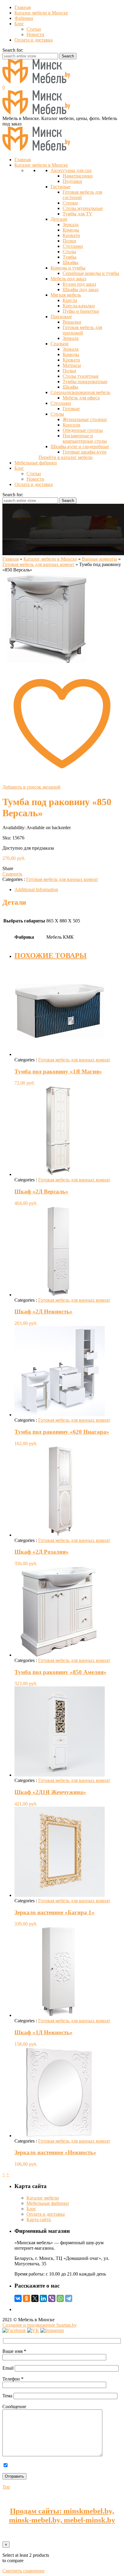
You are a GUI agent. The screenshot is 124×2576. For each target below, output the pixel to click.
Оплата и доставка (34, 40)
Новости (35, 34)
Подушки (72, 181)
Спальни (60, 344)
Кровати (71, 235)
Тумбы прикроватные (85, 382)
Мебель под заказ (68, 279)
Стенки (70, 203)
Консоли (71, 425)
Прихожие (61, 317)
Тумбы (70, 257)
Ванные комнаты (99, 559)
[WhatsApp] (60, 2298)
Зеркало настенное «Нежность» (55, 2152)
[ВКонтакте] (18, 2298)
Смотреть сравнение (23, 2571)
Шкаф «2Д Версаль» (41, 1191)
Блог (19, 24)
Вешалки (72, 322)
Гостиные (60, 187)
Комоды (71, 230)
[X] (35, 2298)
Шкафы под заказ (81, 289)
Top (6, 2487)
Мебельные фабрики (48, 2203)
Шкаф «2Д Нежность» (43, 1311)
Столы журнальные (83, 208)
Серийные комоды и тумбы (91, 273)
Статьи (34, 29)
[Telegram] (69, 2298)
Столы (69, 252)
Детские (59, 219)
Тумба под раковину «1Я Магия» (58, 1071)
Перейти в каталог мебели (66, 457)
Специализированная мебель (80, 392)
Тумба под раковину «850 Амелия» (60, 1672)
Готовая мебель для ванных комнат (38, 564)
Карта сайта (39, 2219)
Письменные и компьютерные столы (85, 438)
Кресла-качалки (79, 306)
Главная (23, 7)
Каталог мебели (43, 2198)
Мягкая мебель (66, 295)
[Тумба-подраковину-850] (48, 661)
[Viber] (52, 2298)
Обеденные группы (83, 430)
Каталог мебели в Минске (41, 13)
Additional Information (36, 889)
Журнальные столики (85, 419)
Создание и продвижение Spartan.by (40, 2325)
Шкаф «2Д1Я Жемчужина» (50, 1792)
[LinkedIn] (43, 2298)
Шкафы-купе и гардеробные (80, 446)
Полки (69, 241)
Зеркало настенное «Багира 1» (54, 1912)
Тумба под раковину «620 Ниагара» (62, 1432)
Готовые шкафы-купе (85, 452)
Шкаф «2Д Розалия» (42, 1552)
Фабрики (24, 18)
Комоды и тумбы (68, 268)
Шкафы (70, 262)
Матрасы (72, 365)
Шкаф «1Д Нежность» (43, 2032)
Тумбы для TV (77, 214)
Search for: (13, 50)
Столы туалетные (81, 376)
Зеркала (71, 225)
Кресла (70, 300)
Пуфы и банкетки (81, 311)
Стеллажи (73, 246)
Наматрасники (78, 176)
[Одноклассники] (26, 2298)
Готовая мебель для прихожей (82, 330)
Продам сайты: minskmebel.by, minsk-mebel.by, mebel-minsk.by (62, 2515)
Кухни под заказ (79, 284)
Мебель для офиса (81, 398)
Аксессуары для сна (71, 170)
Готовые (71, 409)
